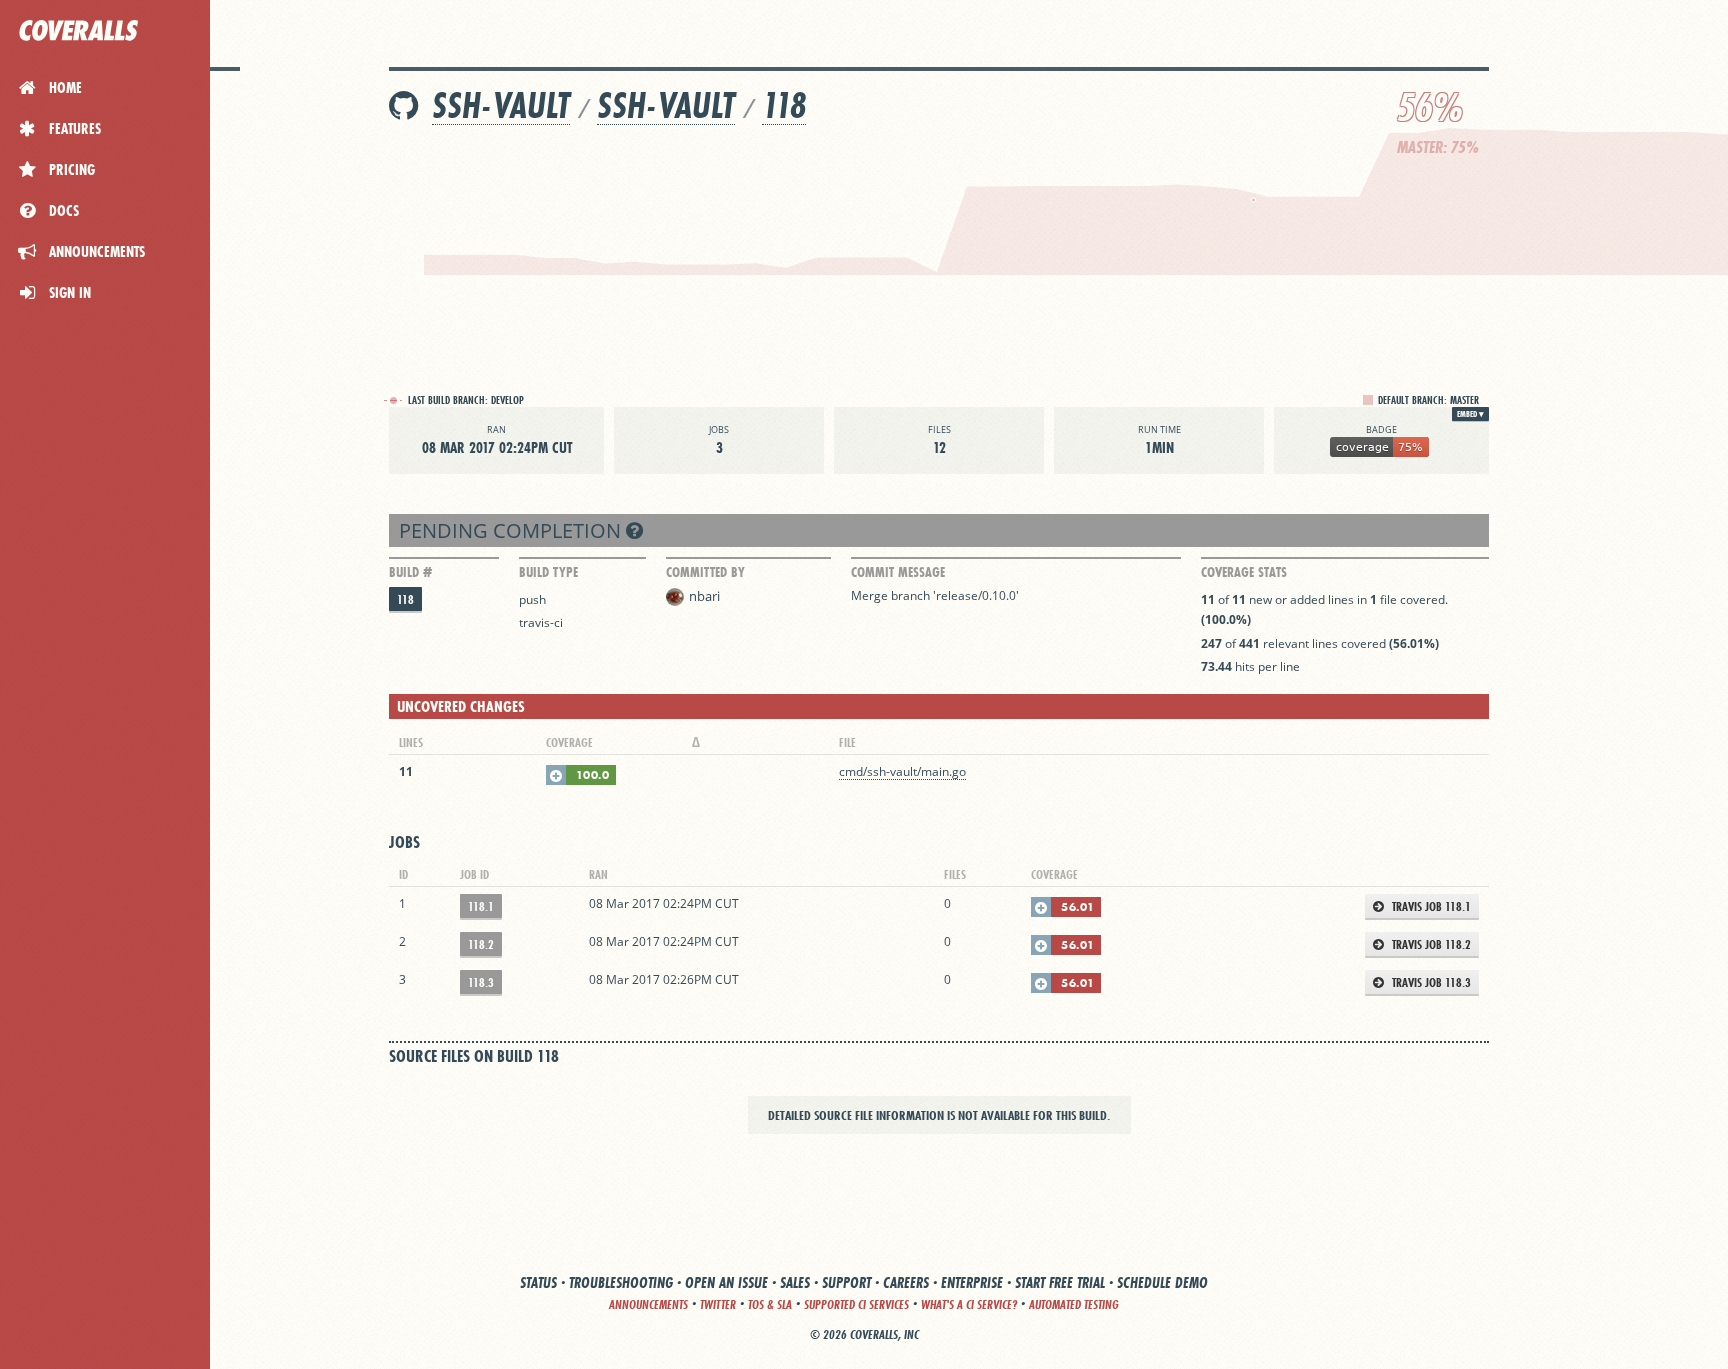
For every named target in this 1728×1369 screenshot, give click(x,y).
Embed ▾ (1470, 414)
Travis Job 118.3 (1430, 982)
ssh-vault (501, 105)
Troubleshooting (621, 1282)
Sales (795, 1282)
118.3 (481, 982)
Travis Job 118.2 (1430, 944)
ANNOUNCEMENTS (648, 1304)
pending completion (512, 530)
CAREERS (906, 1282)
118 (784, 105)
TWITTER (718, 1304)
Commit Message (898, 572)
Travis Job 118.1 (1430, 906)
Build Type (548, 572)
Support (846, 1282)
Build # (410, 572)
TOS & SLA (770, 1304)
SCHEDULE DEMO (1162, 1282)
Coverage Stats (1244, 572)
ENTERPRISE (972, 1282)
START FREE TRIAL (1060, 1282)
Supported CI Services (856, 1304)
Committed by (705, 572)
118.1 (481, 906)
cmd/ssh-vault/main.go (902, 771)
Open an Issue (726, 1282)
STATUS (538, 1282)
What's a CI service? (969, 1304)
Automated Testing (1074, 1304)
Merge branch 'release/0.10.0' (935, 595)
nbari (704, 596)
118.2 (481, 944)
